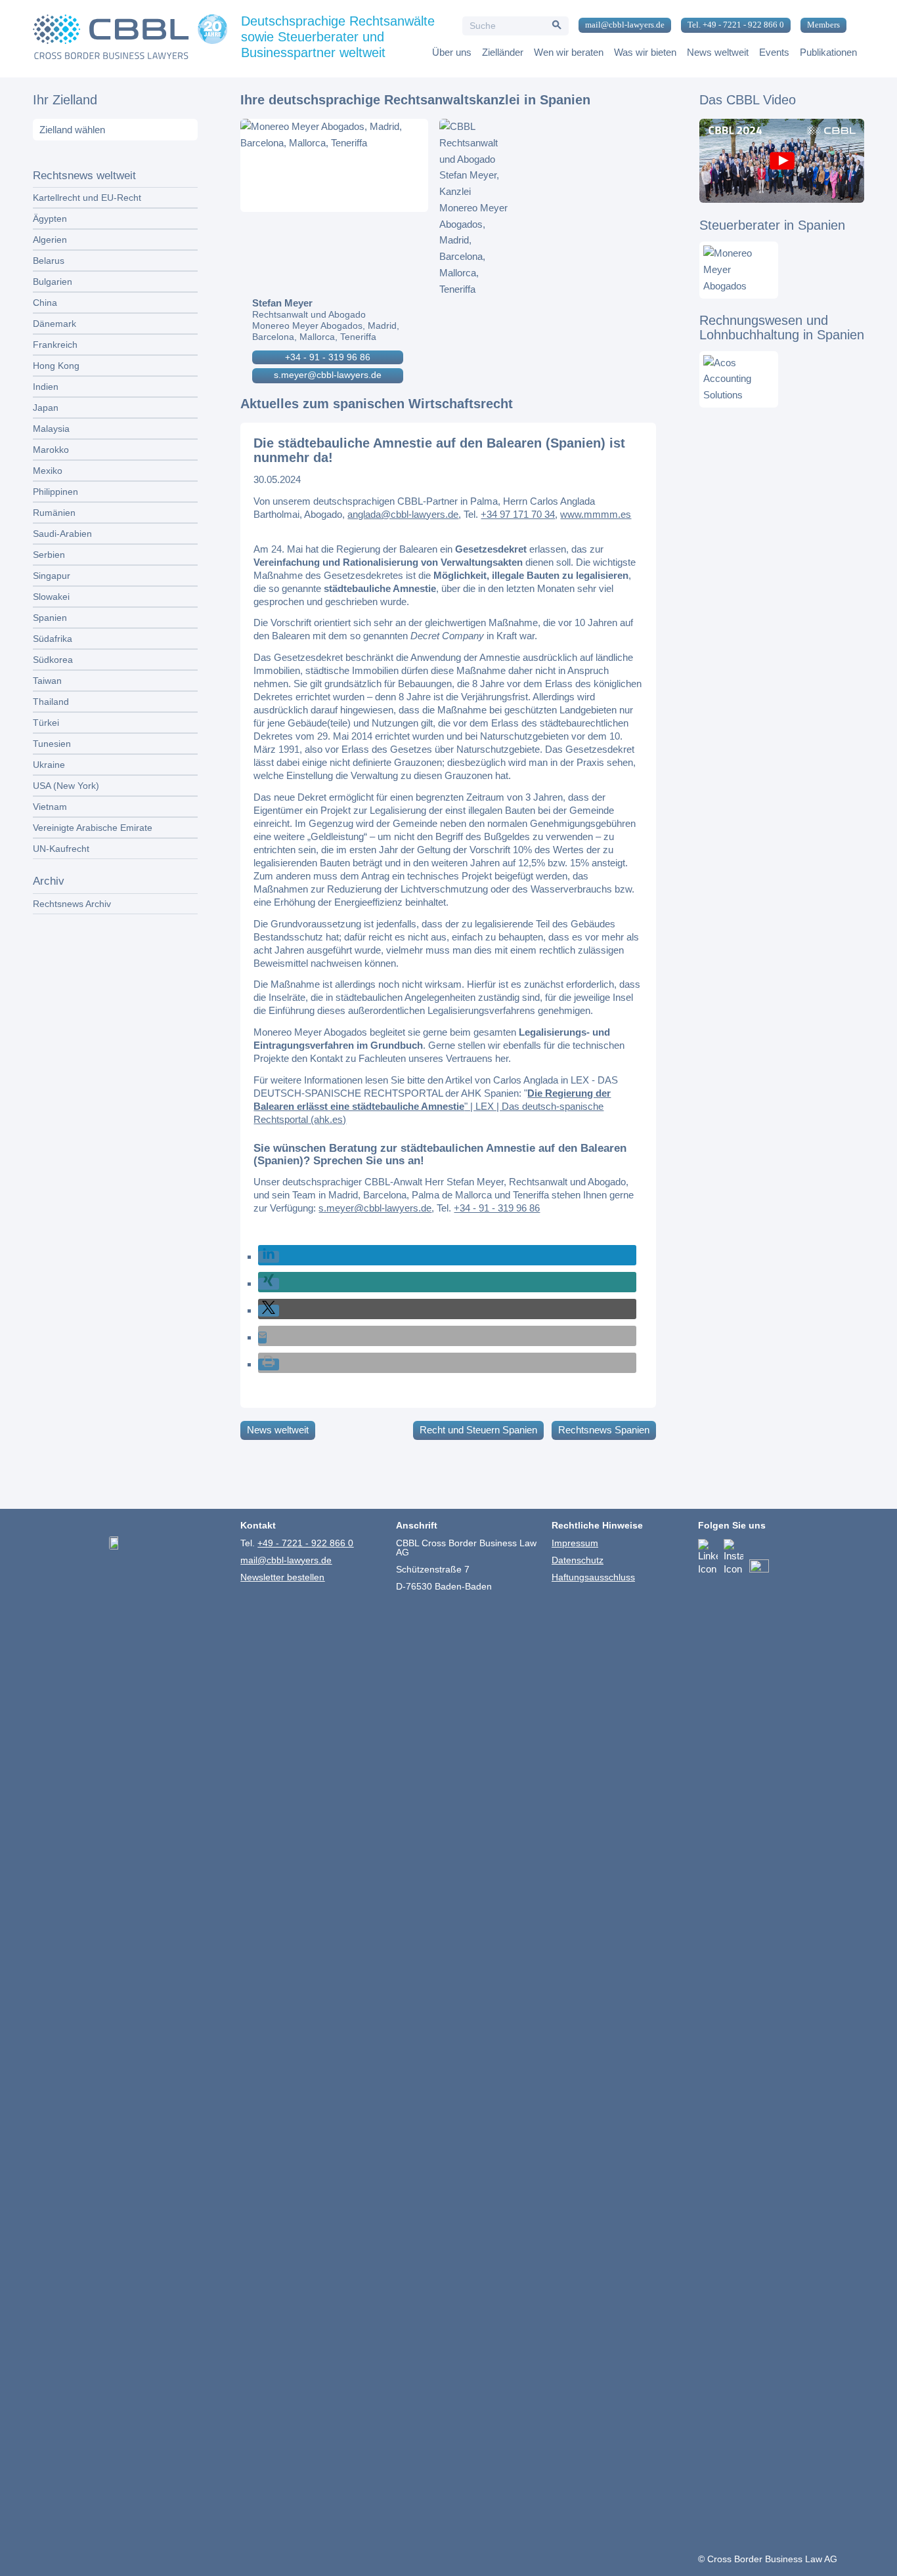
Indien (46, 387)
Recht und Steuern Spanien (478, 1430)
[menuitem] (620, 26)
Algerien (50, 240)
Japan (46, 408)
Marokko (51, 450)
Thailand (51, 702)
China (45, 303)
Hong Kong (56, 366)
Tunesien (52, 744)
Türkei (46, 723)
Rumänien (54, 513)
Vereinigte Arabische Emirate (93, 828)
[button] (269, 1257)
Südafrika (53, 639)
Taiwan (47, 681)
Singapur (52, 576)
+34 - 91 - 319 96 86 (328, 357)
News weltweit (278, 1430)
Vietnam (50, 807)
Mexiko (48, 471)
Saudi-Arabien (62, 534)
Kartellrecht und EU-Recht (87, 198)
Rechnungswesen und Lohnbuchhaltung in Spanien (782, 327)
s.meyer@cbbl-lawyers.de (328, 375)
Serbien (49, 555)
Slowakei (51, 597)
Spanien (50, 618)
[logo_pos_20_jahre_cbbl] (130, 39)
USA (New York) (66, 786)
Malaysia (51, 429)
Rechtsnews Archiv (72, 904)
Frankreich (55, 345)
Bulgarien (53, 282)
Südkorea (53, 660)
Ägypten (50, 219)
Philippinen (55, 492)
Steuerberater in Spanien (772, 225)
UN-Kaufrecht (61, 849)
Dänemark (55, 324)
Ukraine (49, 765)
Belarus (49, 261)
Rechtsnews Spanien (604, 1430)
